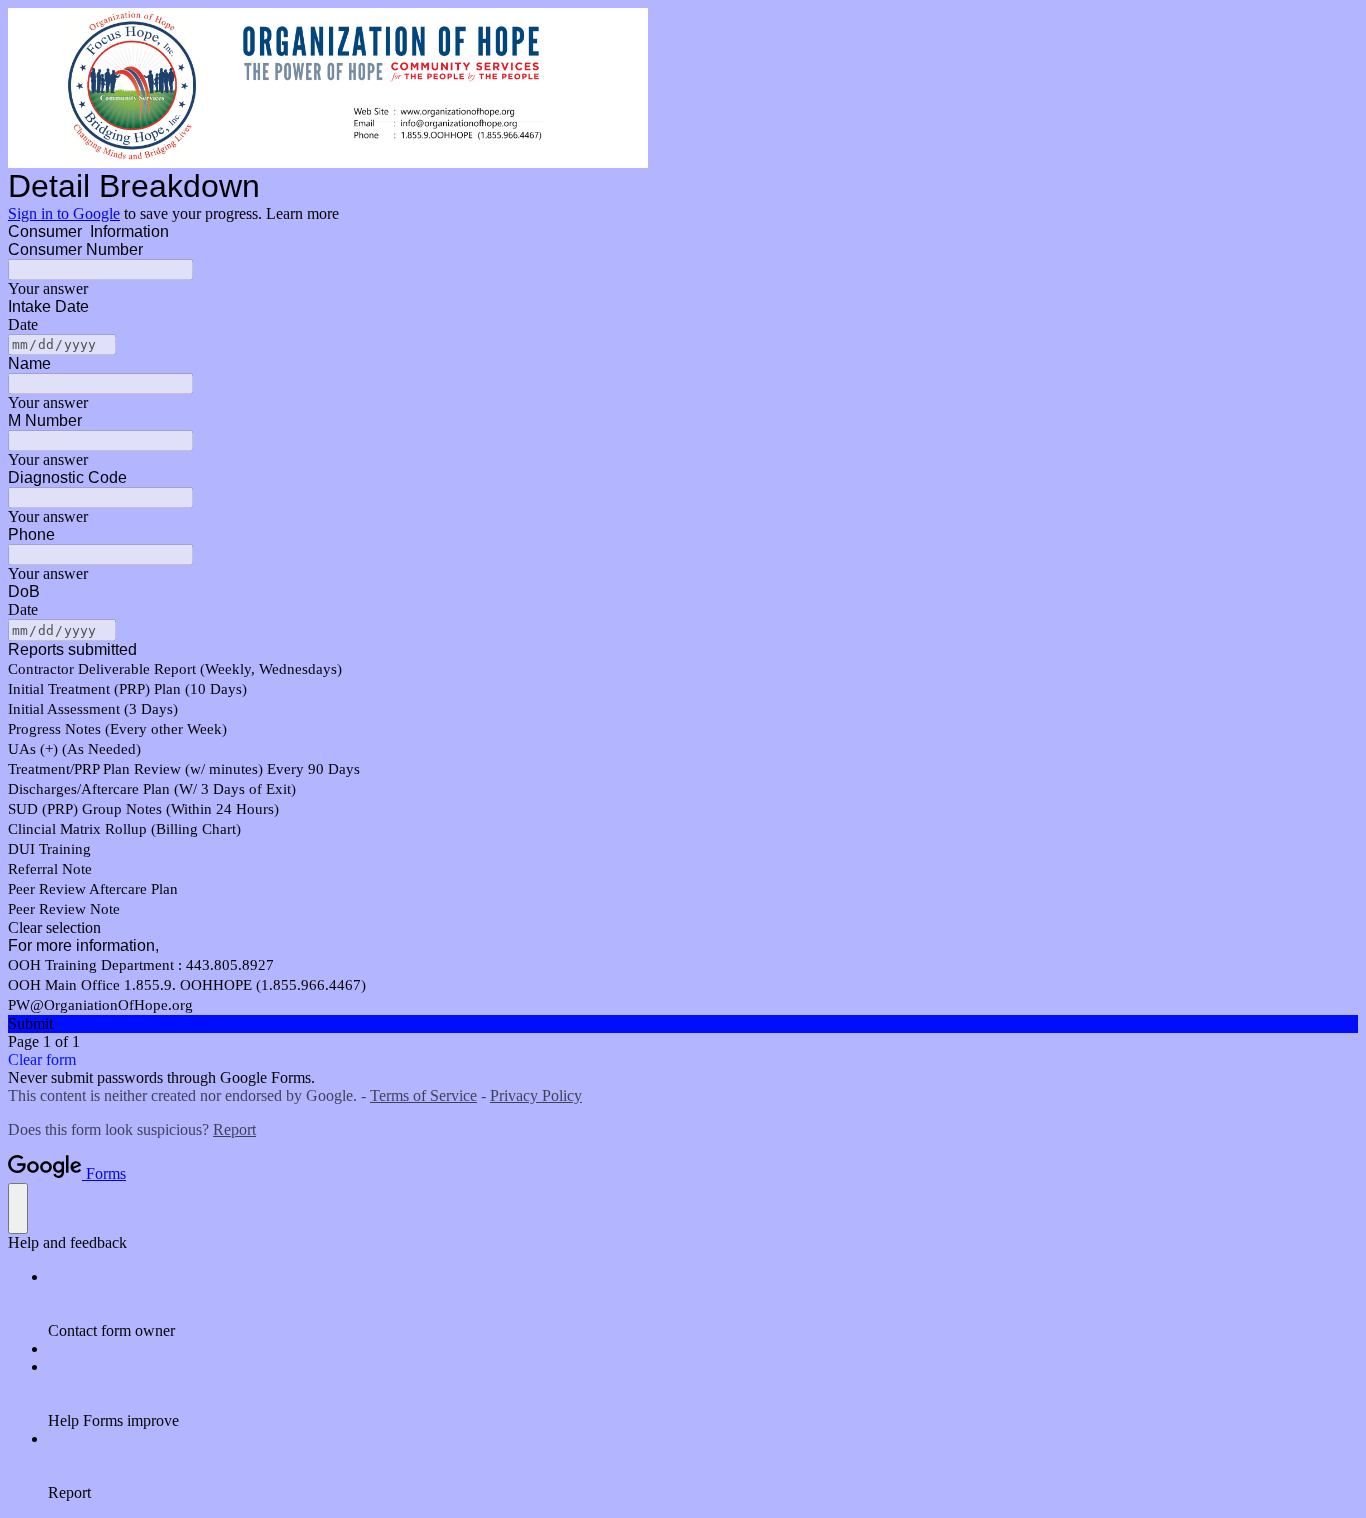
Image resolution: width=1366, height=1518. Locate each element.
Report (234, 1129)
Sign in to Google (64, 213)
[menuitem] (703, 1304)
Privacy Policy (536, 1095)
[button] (683, 928)
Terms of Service (423, 1095)
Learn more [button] (302, 213)
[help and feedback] (18, 1208)
